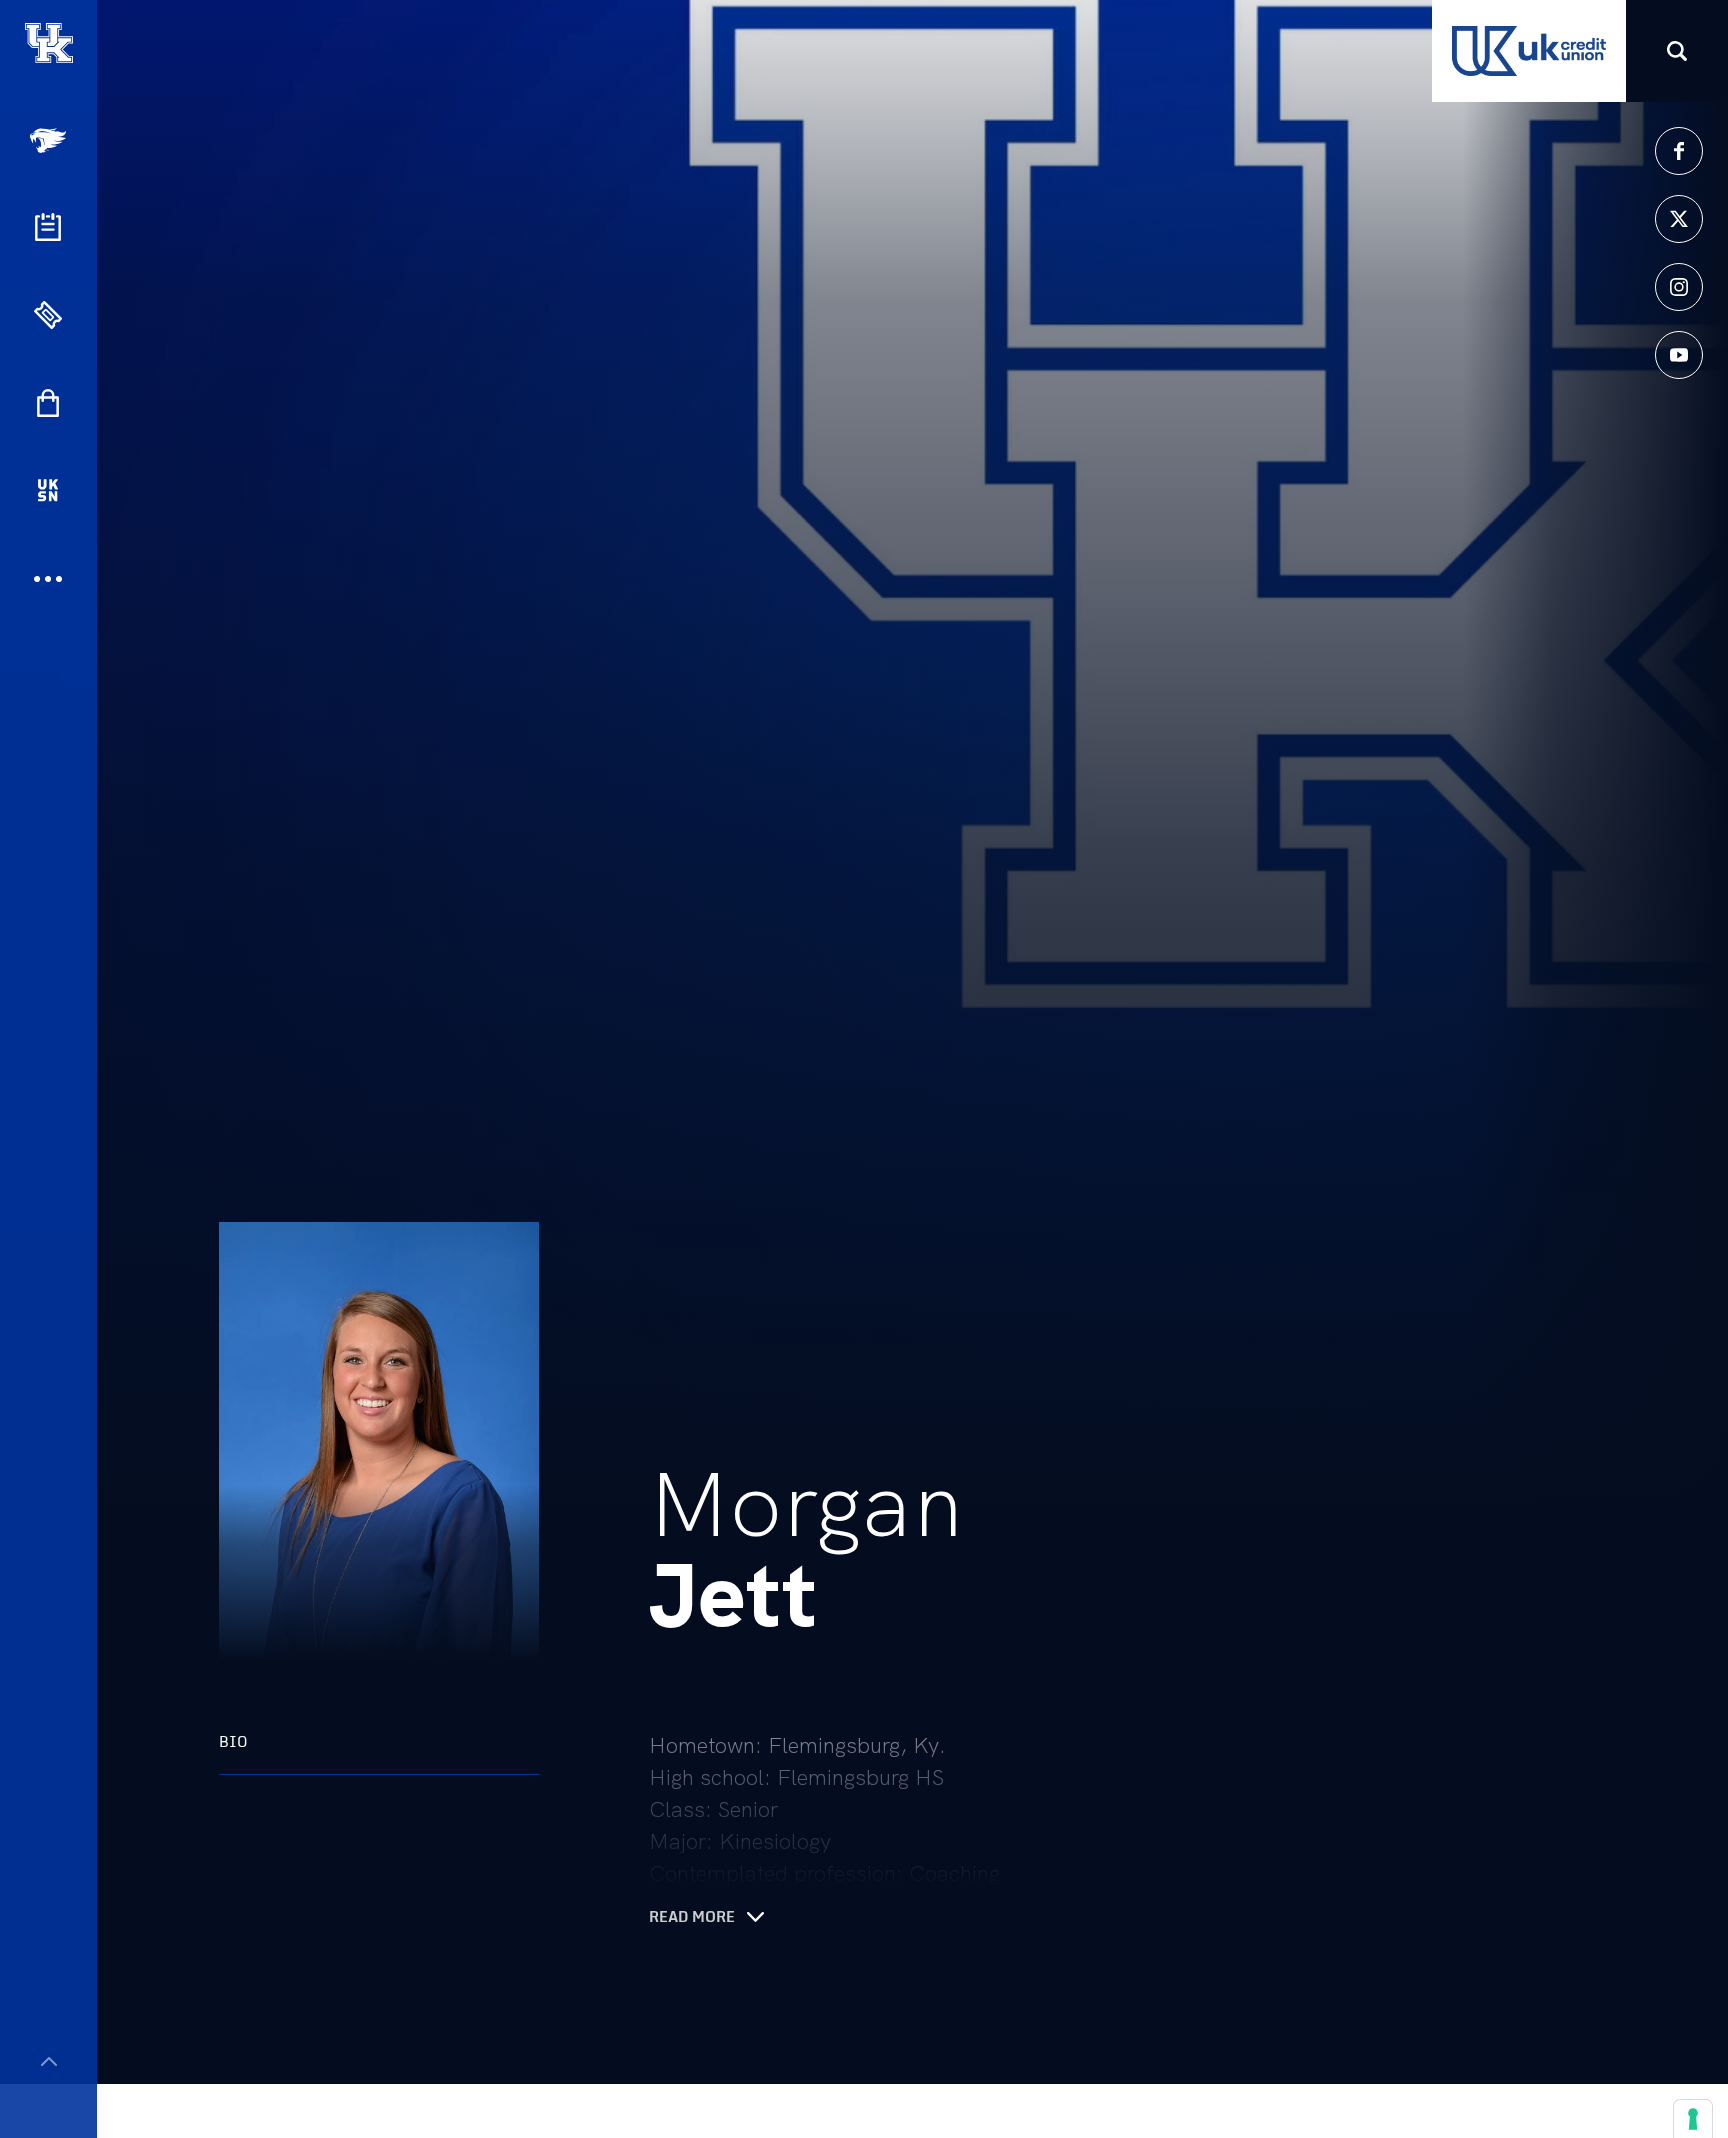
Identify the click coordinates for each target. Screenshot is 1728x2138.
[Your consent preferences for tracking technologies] (1693, 2119)
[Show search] (1677, 51)
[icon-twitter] (1679, 219)
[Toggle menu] (48, 2061)
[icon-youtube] (1679, 355)
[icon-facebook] (1679, 151)
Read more (692, 1917)
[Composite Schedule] (48, 227)
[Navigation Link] (50, 140)
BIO (233, 1741)
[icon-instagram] (1679, 287)
